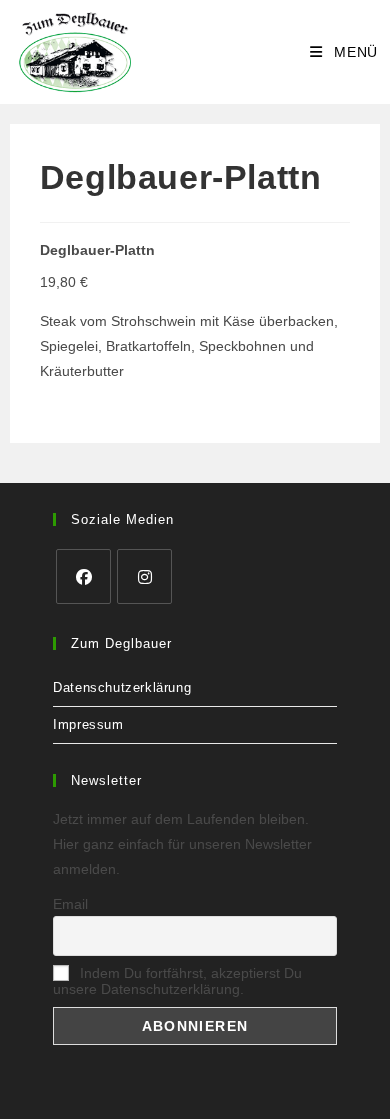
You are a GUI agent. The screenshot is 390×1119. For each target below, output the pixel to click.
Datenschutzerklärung (122, 687)
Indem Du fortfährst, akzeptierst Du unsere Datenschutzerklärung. (177, 981)
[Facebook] (83, 576)
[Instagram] (144, 576)
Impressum (88, 724)
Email (70, 904)
